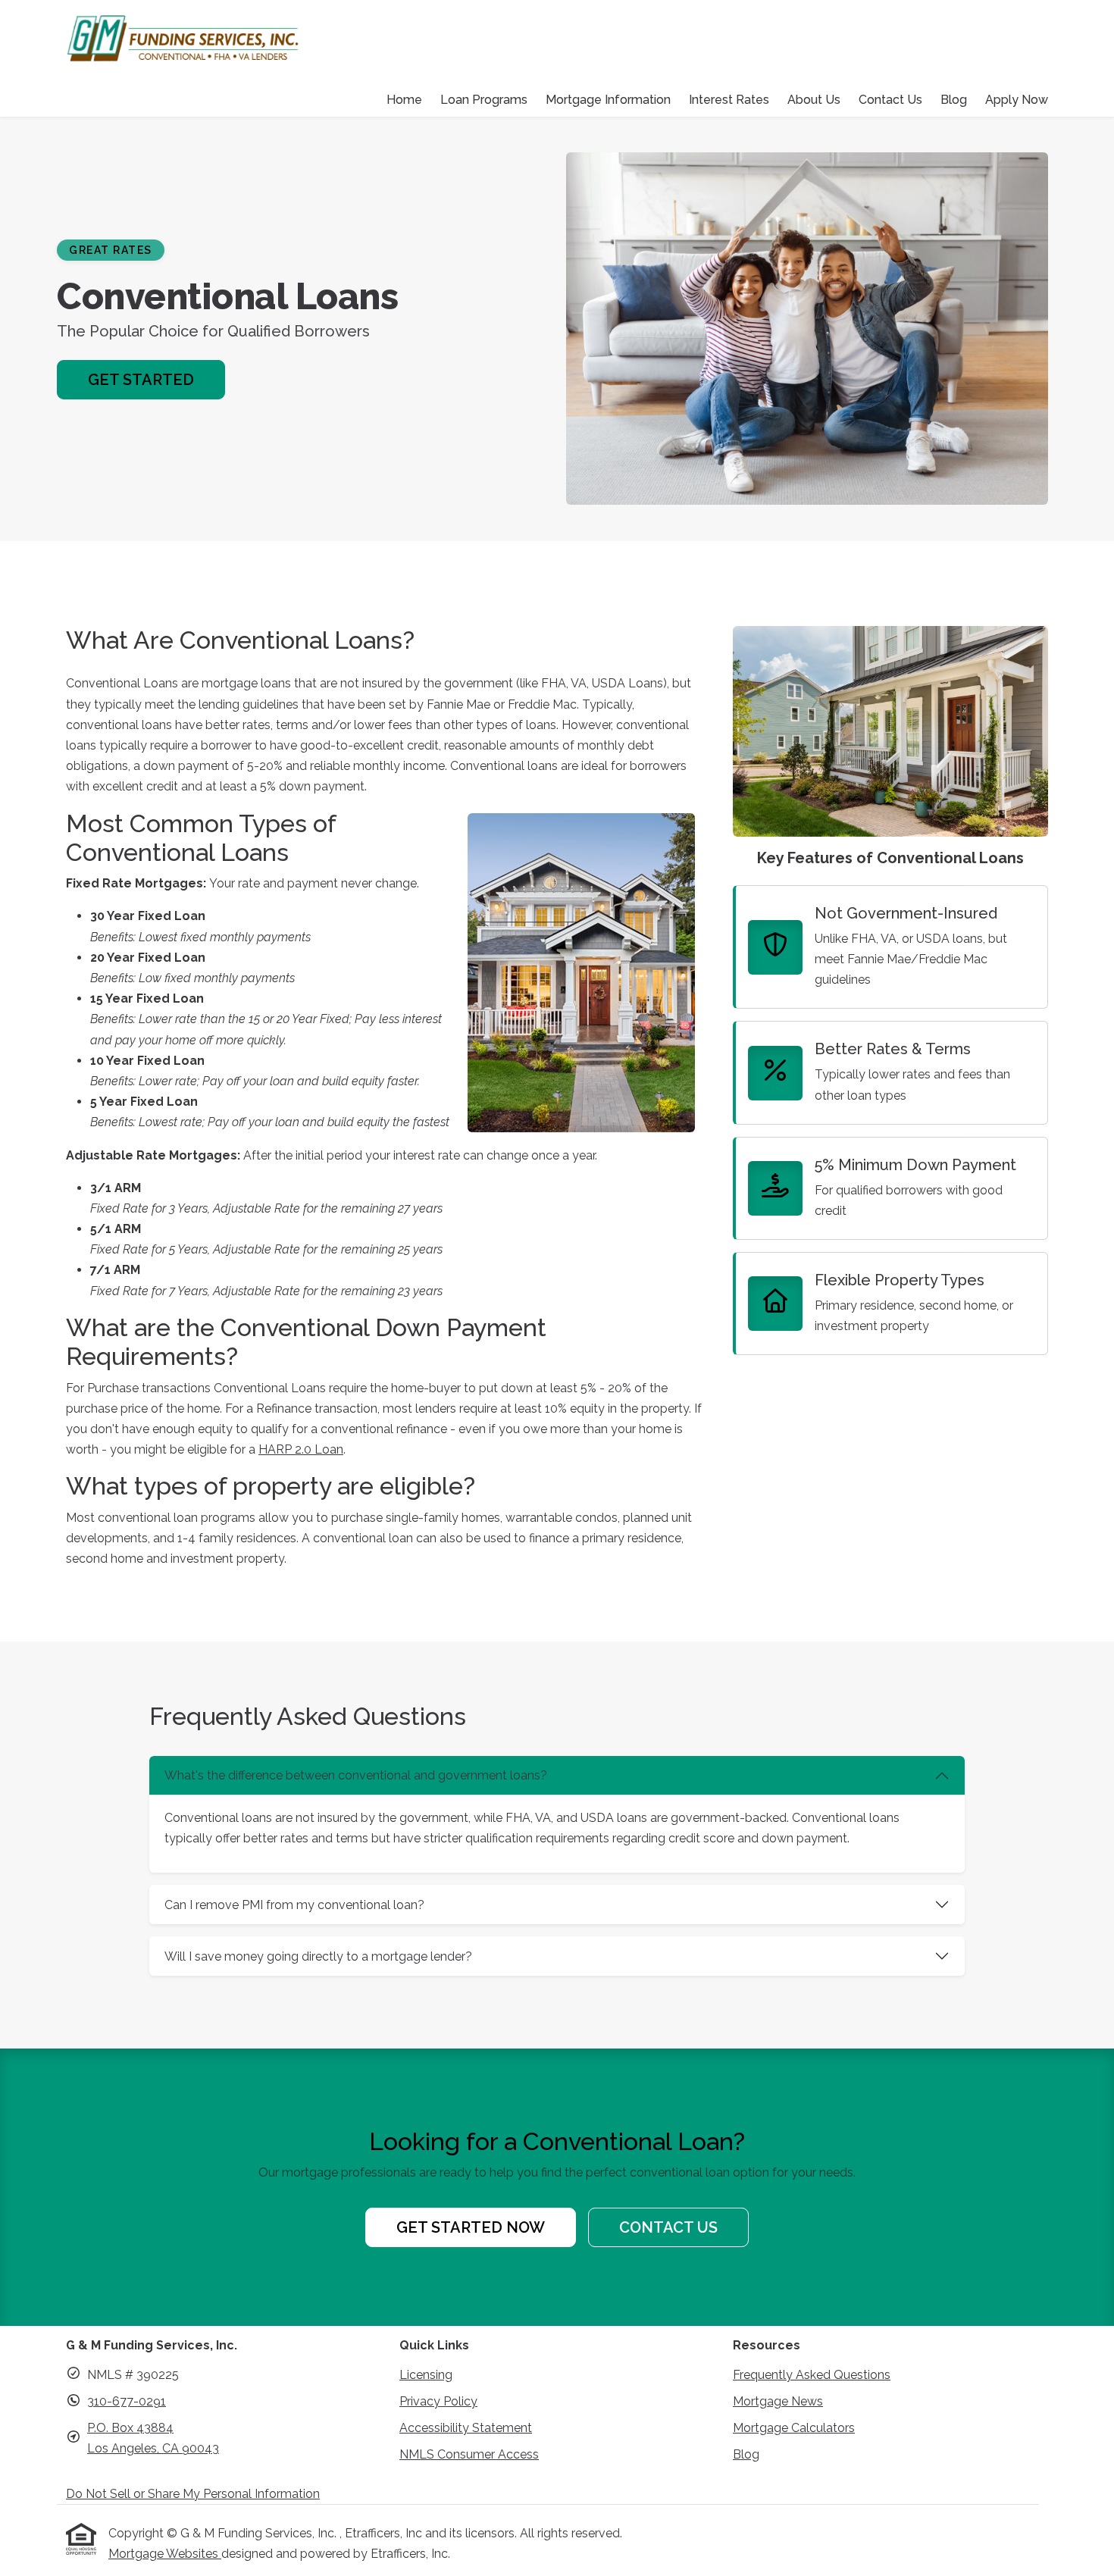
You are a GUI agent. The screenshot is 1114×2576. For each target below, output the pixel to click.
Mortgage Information (608, 100)
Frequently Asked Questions (812, 2375)
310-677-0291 (127, 2401)
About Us (814, 100)
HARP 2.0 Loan (301, 1449)
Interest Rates (729, 100)
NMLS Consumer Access (469, 2454)
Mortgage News (778, 2401)
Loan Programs (484, 100)
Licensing (426, 2375)
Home (404, 100)
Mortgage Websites (165, 2554)
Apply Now (1017, 100)
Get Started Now (471, 2227)
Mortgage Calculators (794, 2428)
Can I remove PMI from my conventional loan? (294, 1905)
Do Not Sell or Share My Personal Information (193, 2494)
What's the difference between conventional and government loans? (356, 1775)
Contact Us (890, 100)
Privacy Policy (438, 2401)
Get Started (141, 380)
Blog (954, 100)
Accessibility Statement (466, 2428)
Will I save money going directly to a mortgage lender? (318, 1956)
